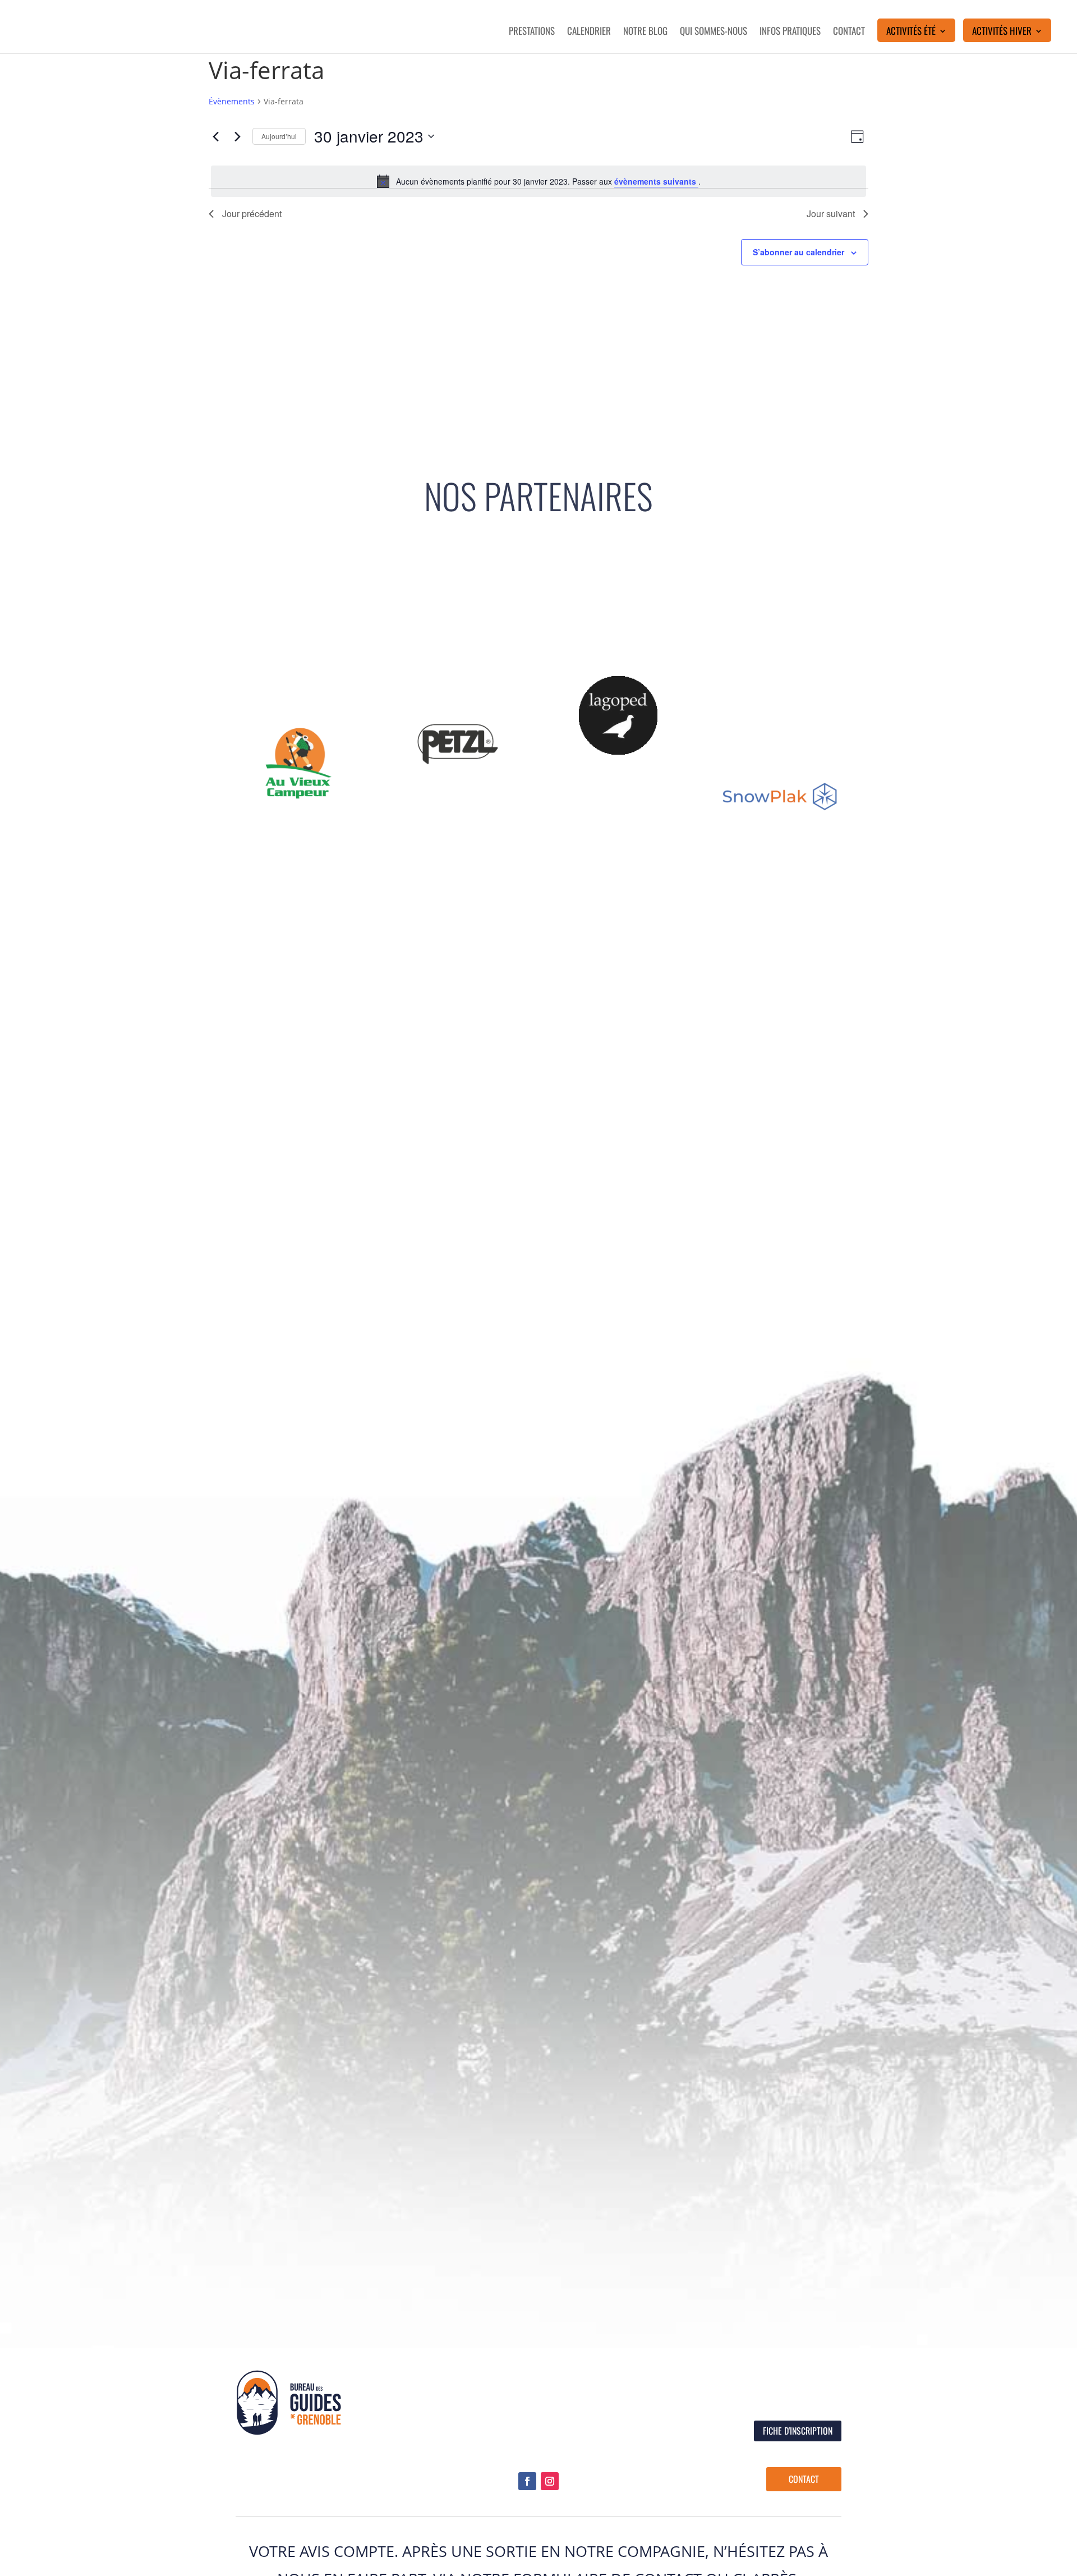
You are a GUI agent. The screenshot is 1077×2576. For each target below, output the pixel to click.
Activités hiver (1002, 32)
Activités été (911, 32)
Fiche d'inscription (798, 2431)
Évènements (232, 101)
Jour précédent (252, 213)
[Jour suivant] (237, 136)
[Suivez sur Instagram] (550, 2481)
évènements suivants (656, 181)
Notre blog (645, 32)
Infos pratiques (790, 32)
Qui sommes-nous (714, 32)
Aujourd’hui (279, 136)
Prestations (532, 32)
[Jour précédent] (215, 136)
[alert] (538, 181)
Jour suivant (831, 213)
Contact (849, 32)
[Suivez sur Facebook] (527, 2481)
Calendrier (589, 32)
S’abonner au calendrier (798, 252)
